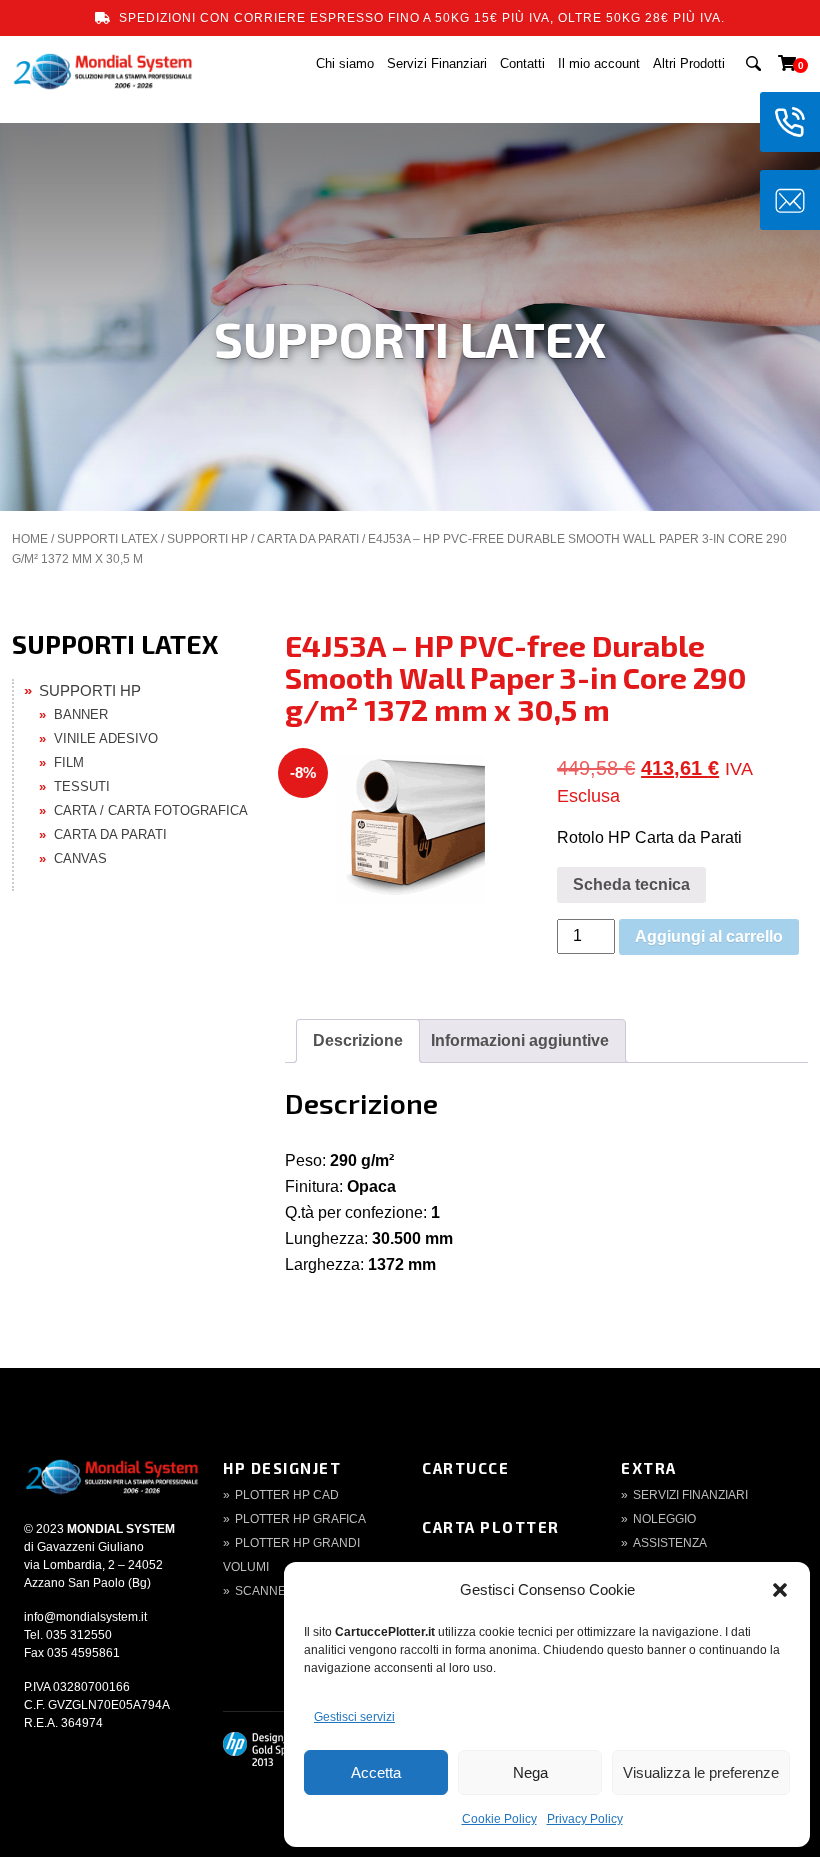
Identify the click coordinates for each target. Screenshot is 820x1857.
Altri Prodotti (689, 63)
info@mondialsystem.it (85, 1617)
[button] (780, 1590)
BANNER (81, 714)
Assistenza (670, 1543)
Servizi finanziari (690, 1495)
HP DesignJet (282, 1468)
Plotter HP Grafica (300, 1519)
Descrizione (358, 1040)
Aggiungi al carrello (709, 936)
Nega (530, 1772)
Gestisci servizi (354, 1717)
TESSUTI (82, 786)
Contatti (522, 63)
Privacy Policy (585, 1819)
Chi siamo (345, 63)
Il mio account (599, 63)
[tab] (358, 1041)
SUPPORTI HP (207, 539)
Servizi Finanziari (437, 63)
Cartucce (465, 1468)
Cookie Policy (499, 1819)
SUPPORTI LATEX (107, 539)
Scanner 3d (274, 1591)
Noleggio (664, 1519)
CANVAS (80, 858)
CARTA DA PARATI (308, 539)
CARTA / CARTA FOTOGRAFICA (151, 810)
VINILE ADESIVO (106, 738)
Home (30, 539)
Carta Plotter (491, 1527)
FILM (69, 762)
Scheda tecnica (631, 884)
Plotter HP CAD (287, 1495)
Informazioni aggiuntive (520, 1040)
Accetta (376, 1772)
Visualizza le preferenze (701, 1772)
